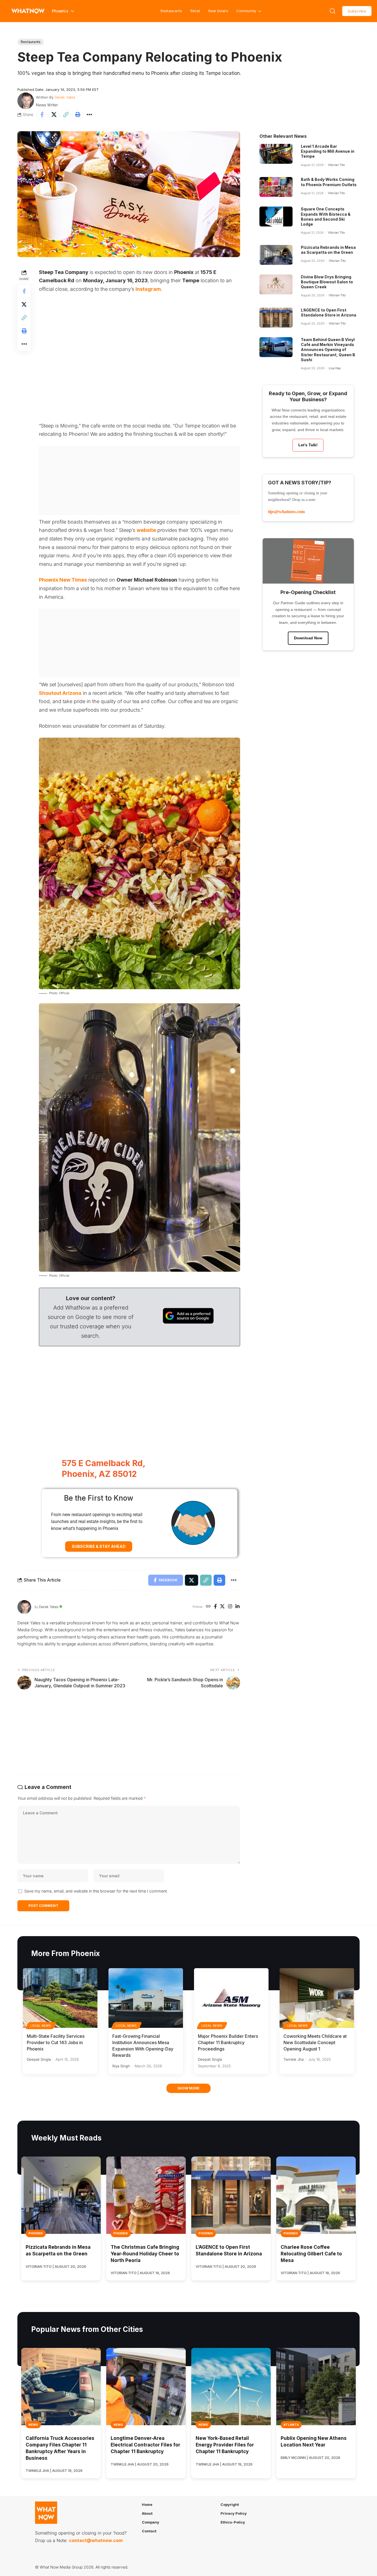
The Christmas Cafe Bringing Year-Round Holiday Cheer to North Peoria (145, 2254)
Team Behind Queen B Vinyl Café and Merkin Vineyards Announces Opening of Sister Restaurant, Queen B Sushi (328, 350)
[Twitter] (222, 1607)
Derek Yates (65, 97)
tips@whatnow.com (286, 512)
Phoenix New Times (63, 580)
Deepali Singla (39, 2059)
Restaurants (171, 11)
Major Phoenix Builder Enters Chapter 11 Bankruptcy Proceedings (228, 2042)
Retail (195, 11)
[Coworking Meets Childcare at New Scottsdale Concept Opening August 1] (317, 1998)
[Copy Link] (66, 115)
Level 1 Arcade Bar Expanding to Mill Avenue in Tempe (328, 151)
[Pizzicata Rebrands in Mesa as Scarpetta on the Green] (276, 255)
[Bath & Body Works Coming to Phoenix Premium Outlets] (276, 187)
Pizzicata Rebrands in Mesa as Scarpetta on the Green (328, 250)
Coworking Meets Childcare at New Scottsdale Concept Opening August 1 (315, 2042)
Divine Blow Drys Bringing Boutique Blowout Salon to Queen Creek (327, 282)
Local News (41, 2026)
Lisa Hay (335, 368)
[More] (89, 115)
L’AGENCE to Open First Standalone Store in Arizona (329, 312)
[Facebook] (215, 1607)
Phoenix (36, 2233)
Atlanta (291, 2425)
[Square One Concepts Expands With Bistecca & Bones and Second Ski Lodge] (276, 217)
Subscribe (357, 11)
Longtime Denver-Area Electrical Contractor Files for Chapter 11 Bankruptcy (145, 2445)
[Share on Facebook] (42, 115)
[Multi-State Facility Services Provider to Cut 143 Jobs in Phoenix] (60, 1998)
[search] (333, 11)
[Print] (78, 115)
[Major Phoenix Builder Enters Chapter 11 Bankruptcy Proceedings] (231, 1998)
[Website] (208, 1607)
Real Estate (218, 11)
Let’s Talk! (308, 445)
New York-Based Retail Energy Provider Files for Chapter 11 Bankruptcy (225, 2445)
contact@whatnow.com (96, 2540)
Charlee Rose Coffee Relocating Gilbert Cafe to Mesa (311, 2254)
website (146, 530)
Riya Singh (121, 2066)
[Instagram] (230, 1607)
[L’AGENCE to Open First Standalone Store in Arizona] (276, 318)
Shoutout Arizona (60, 693)
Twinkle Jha (294, 2059)
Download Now (308, 638)
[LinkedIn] (237, 1607)
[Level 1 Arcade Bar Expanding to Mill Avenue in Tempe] (276, 154)
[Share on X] (54, 115)
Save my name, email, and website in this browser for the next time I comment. (96, 1891)
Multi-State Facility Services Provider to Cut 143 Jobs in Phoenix (56, 2042)
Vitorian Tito (336, 165)
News (33, 2425)
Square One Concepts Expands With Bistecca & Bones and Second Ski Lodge (326, 217)
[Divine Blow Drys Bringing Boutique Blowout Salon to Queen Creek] (276, 284)
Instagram (148, 289)
